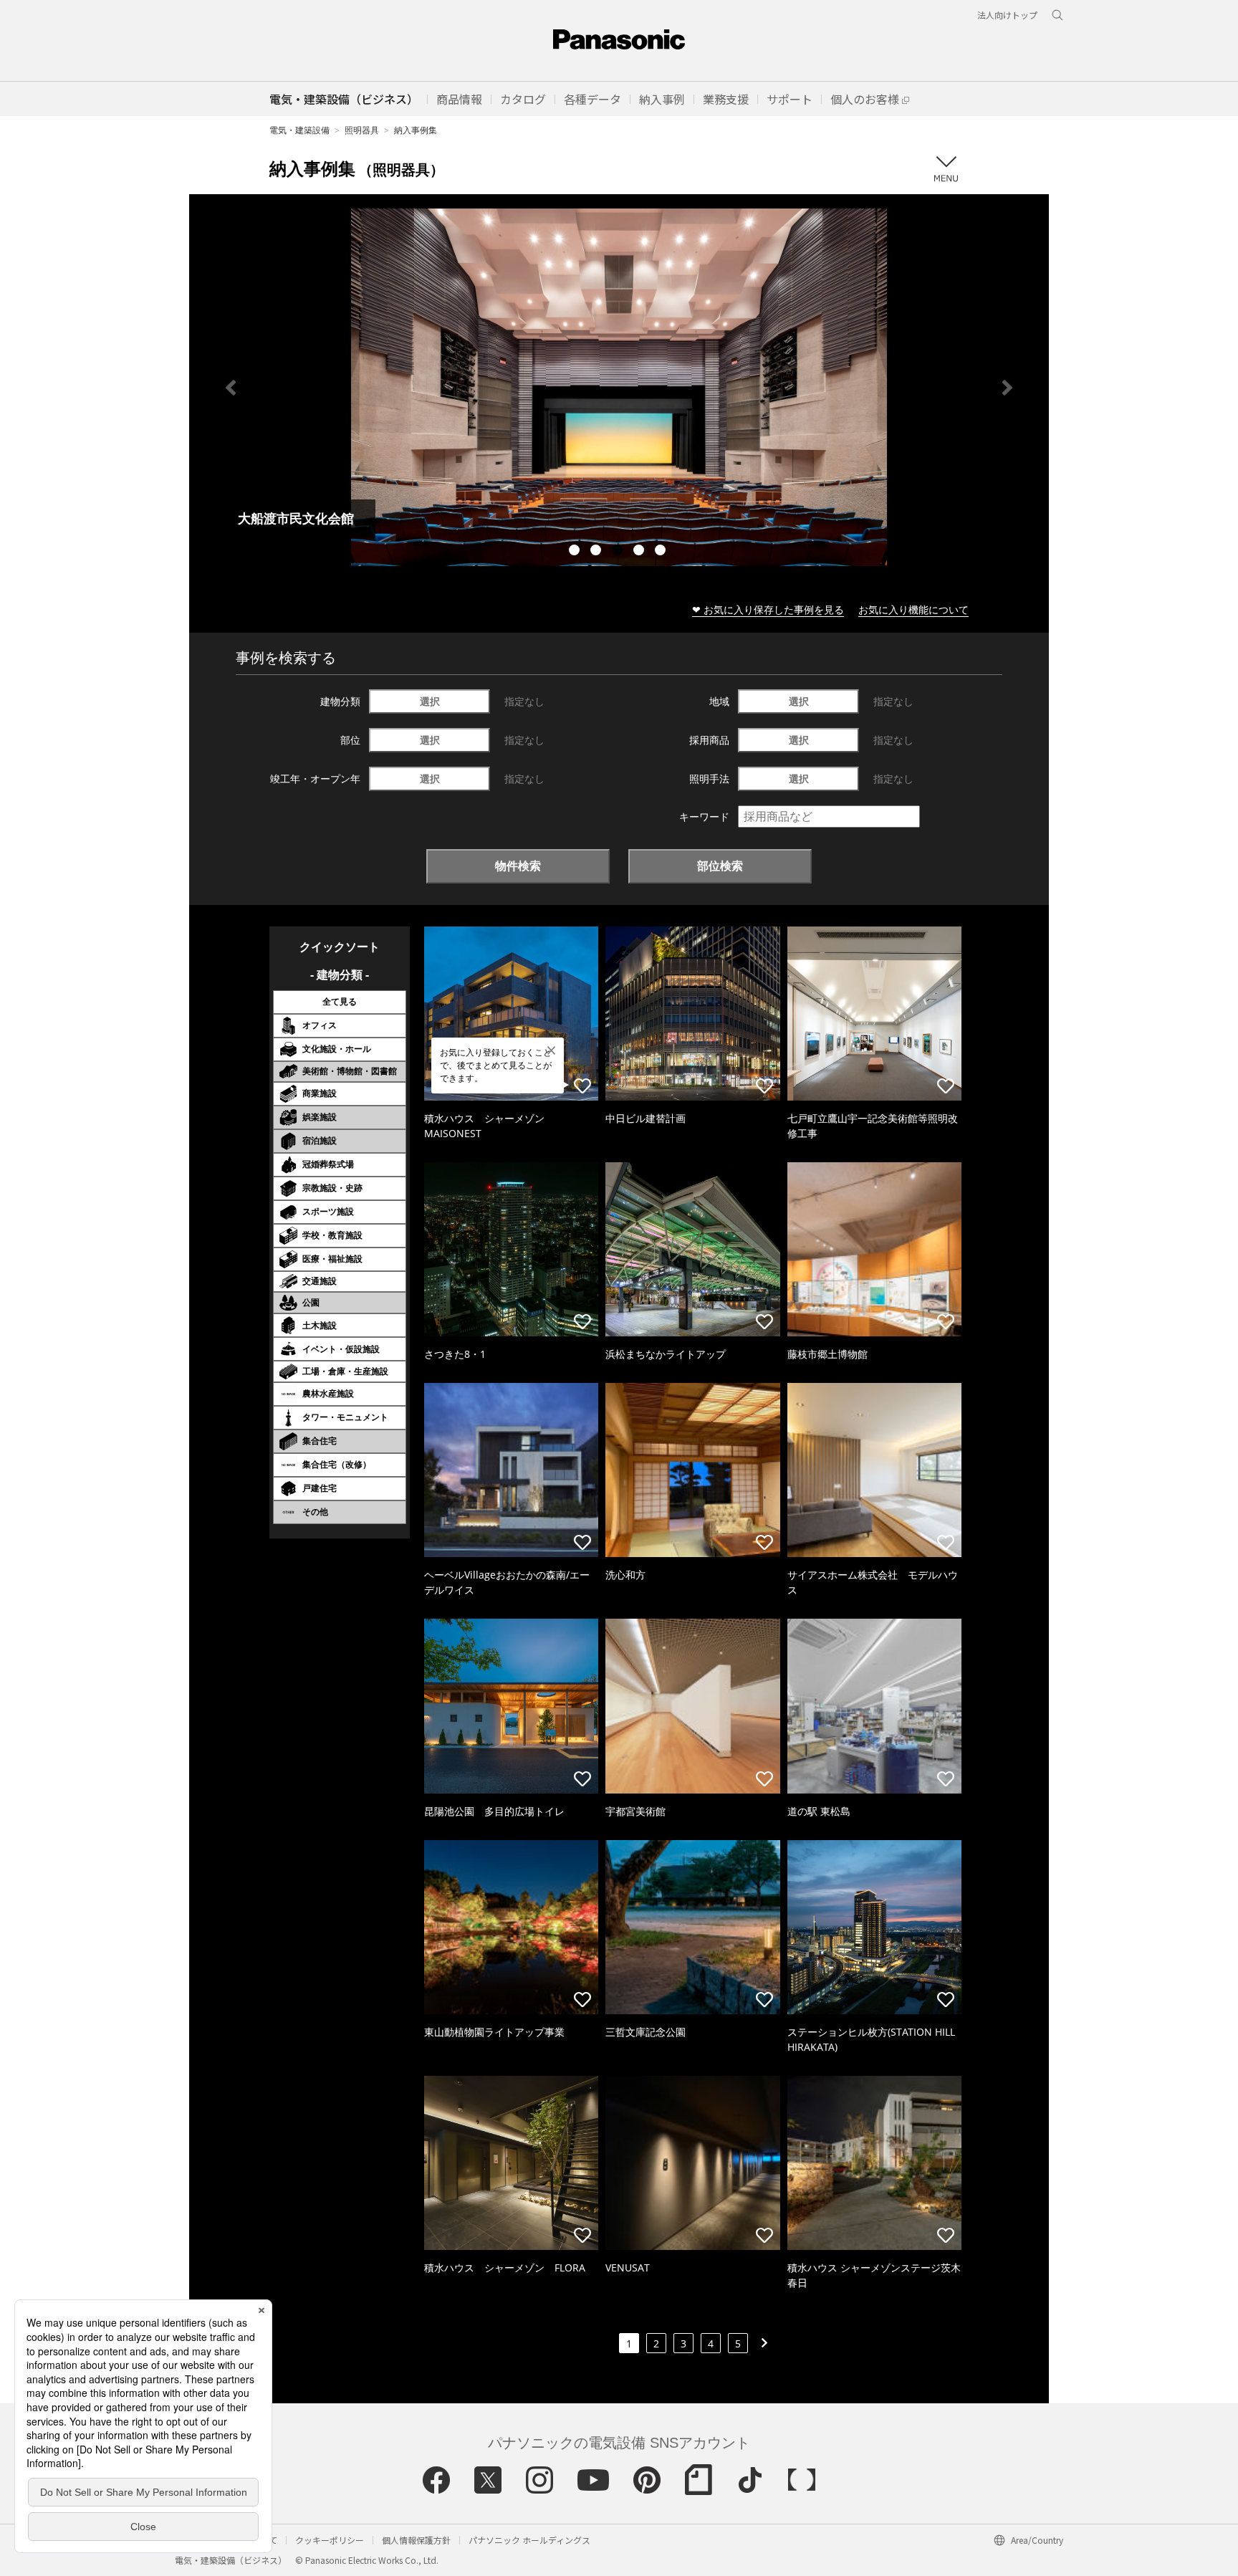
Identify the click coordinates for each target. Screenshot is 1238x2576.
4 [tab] (640, 552)
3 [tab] (619, 552)
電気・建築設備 (299, 130)
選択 (430, 701)
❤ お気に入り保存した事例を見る (768, 609)
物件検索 (518, 866)
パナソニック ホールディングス (529, 2540)
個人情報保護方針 (416, 2540)
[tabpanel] (619, 387)
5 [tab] (662, 552)
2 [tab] (598, 552)
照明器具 (362, 130)
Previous (231, 388)
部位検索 (720, 866)
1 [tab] (576, 552)
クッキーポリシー (330, 2540)
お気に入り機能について (913, 609)
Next (1007, 388)
